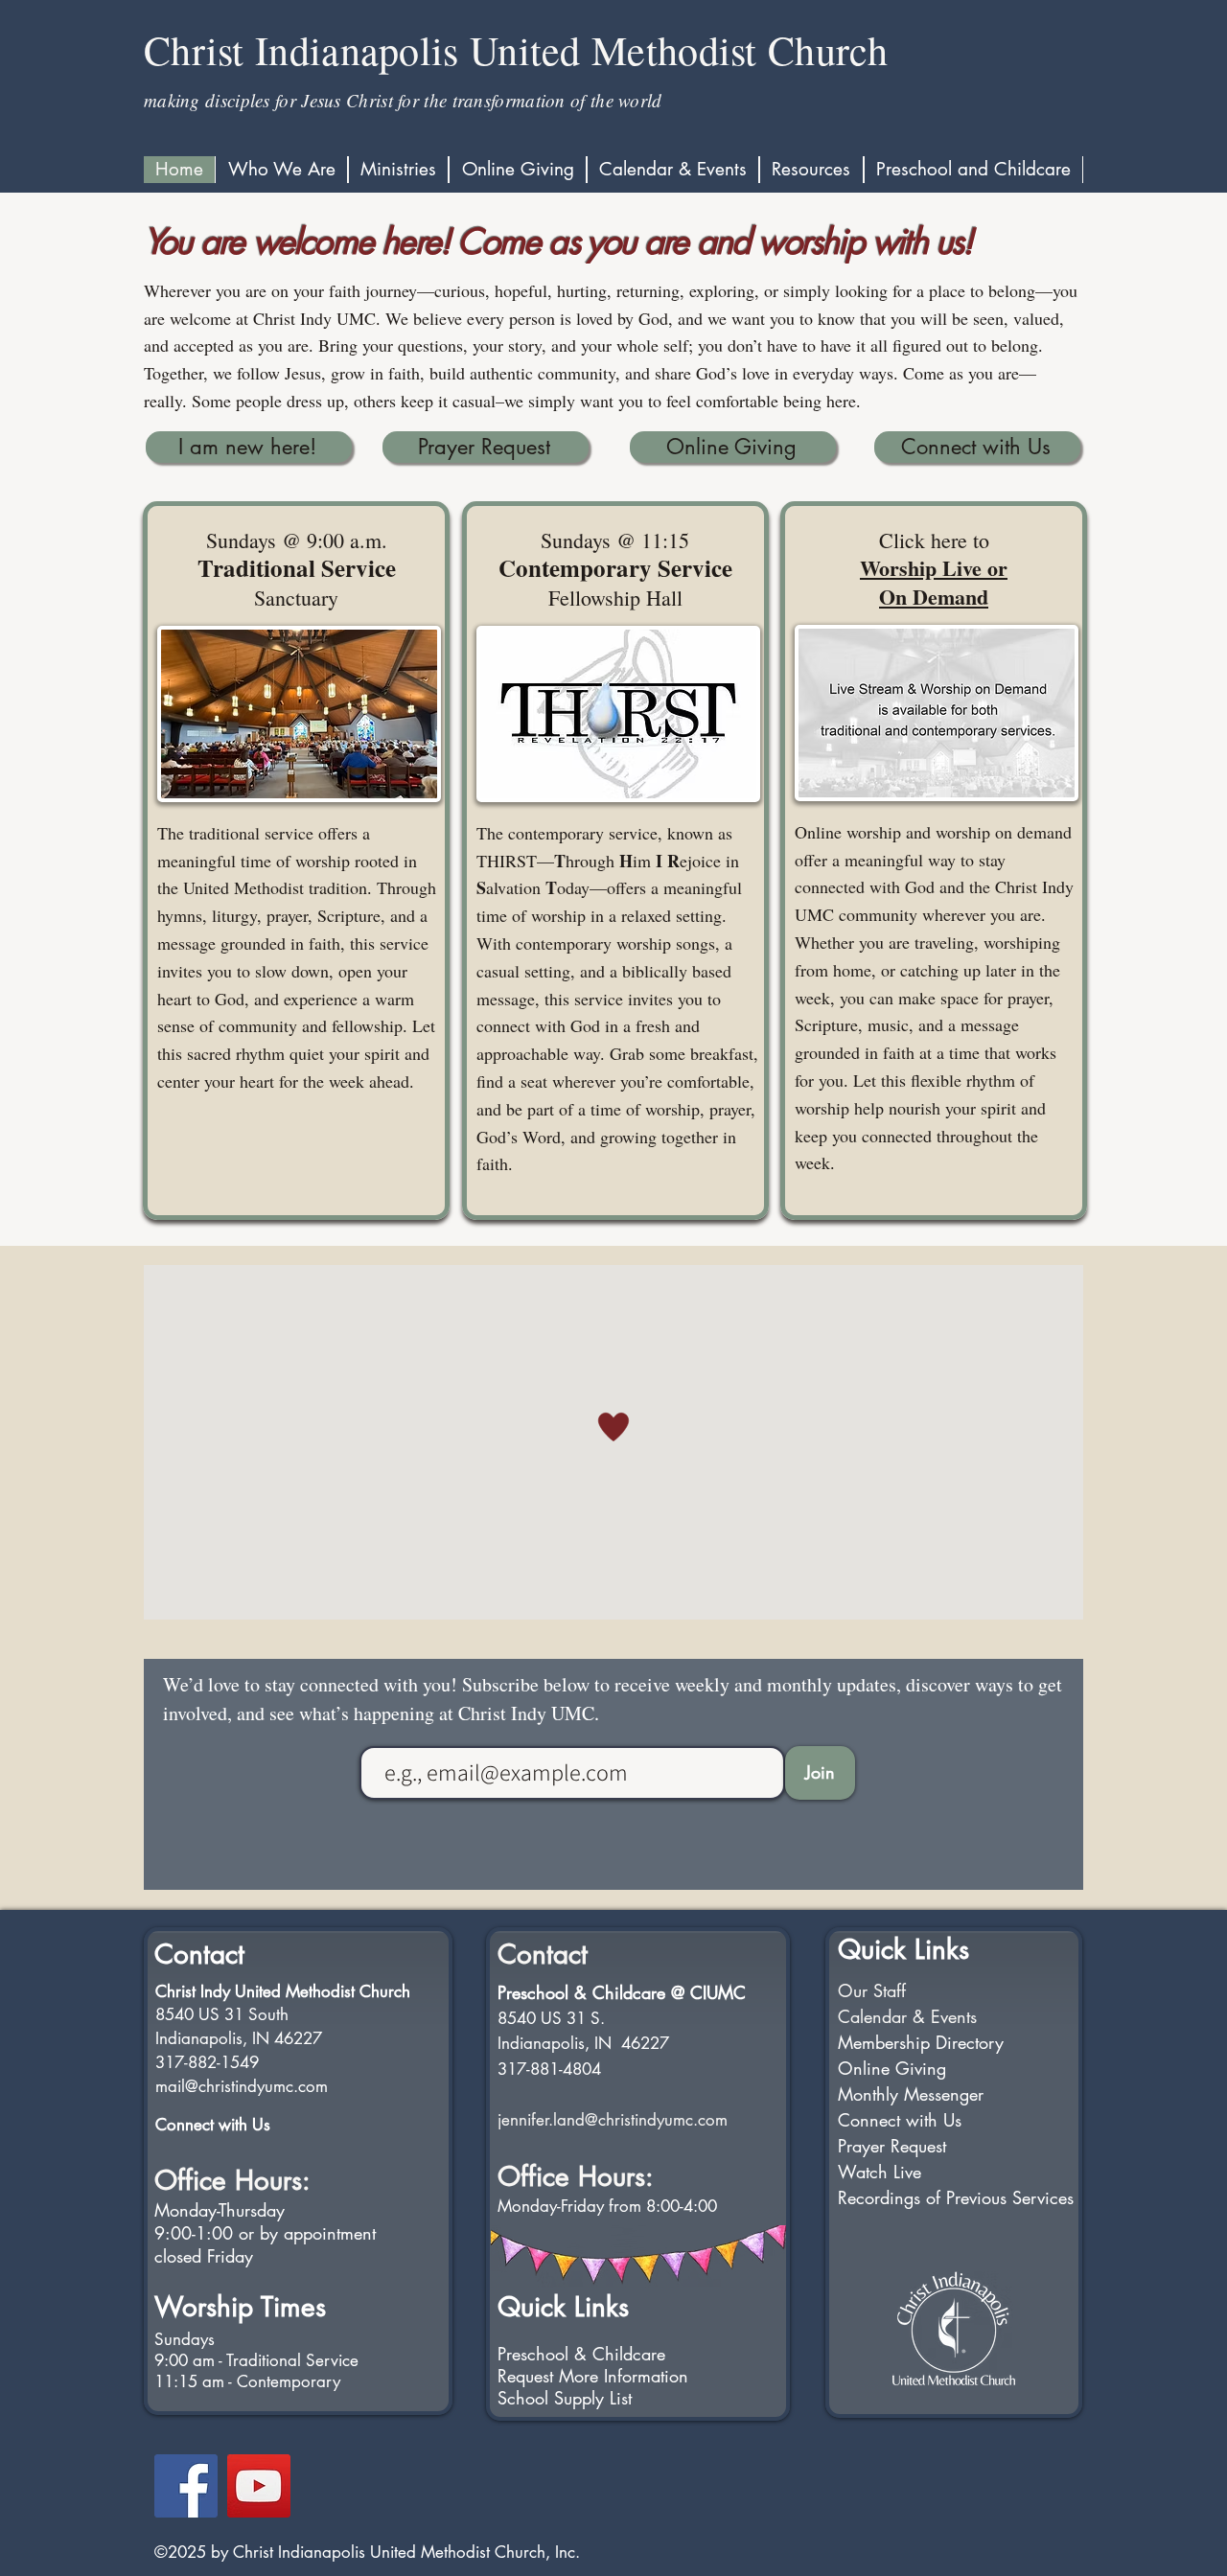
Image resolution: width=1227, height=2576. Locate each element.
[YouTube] (259, 2486)
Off (174, 2180)
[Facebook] (186, 2486)
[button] (281, 170)
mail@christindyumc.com (242, 2086)
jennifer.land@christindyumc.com (613, 2120)
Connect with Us (213, 2125)
